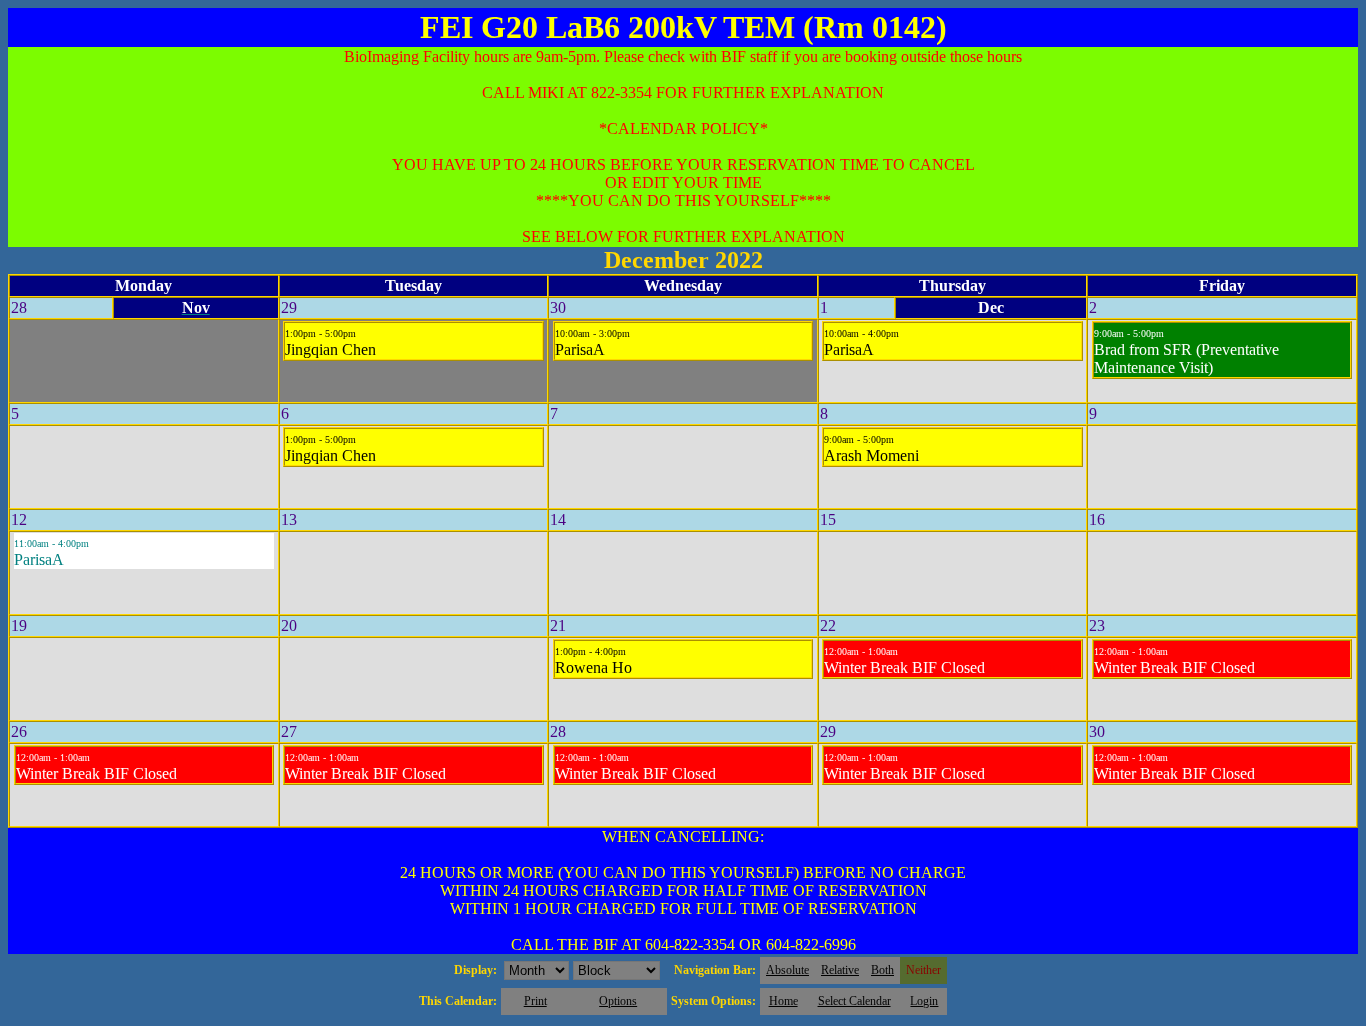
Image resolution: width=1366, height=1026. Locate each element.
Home (783, 1001)
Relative (840, 970)
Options (618, 1001)
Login (924, 1001)
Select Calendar (854, 1001)
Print (535, 1001)
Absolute (787, 970)
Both (882, 970)
